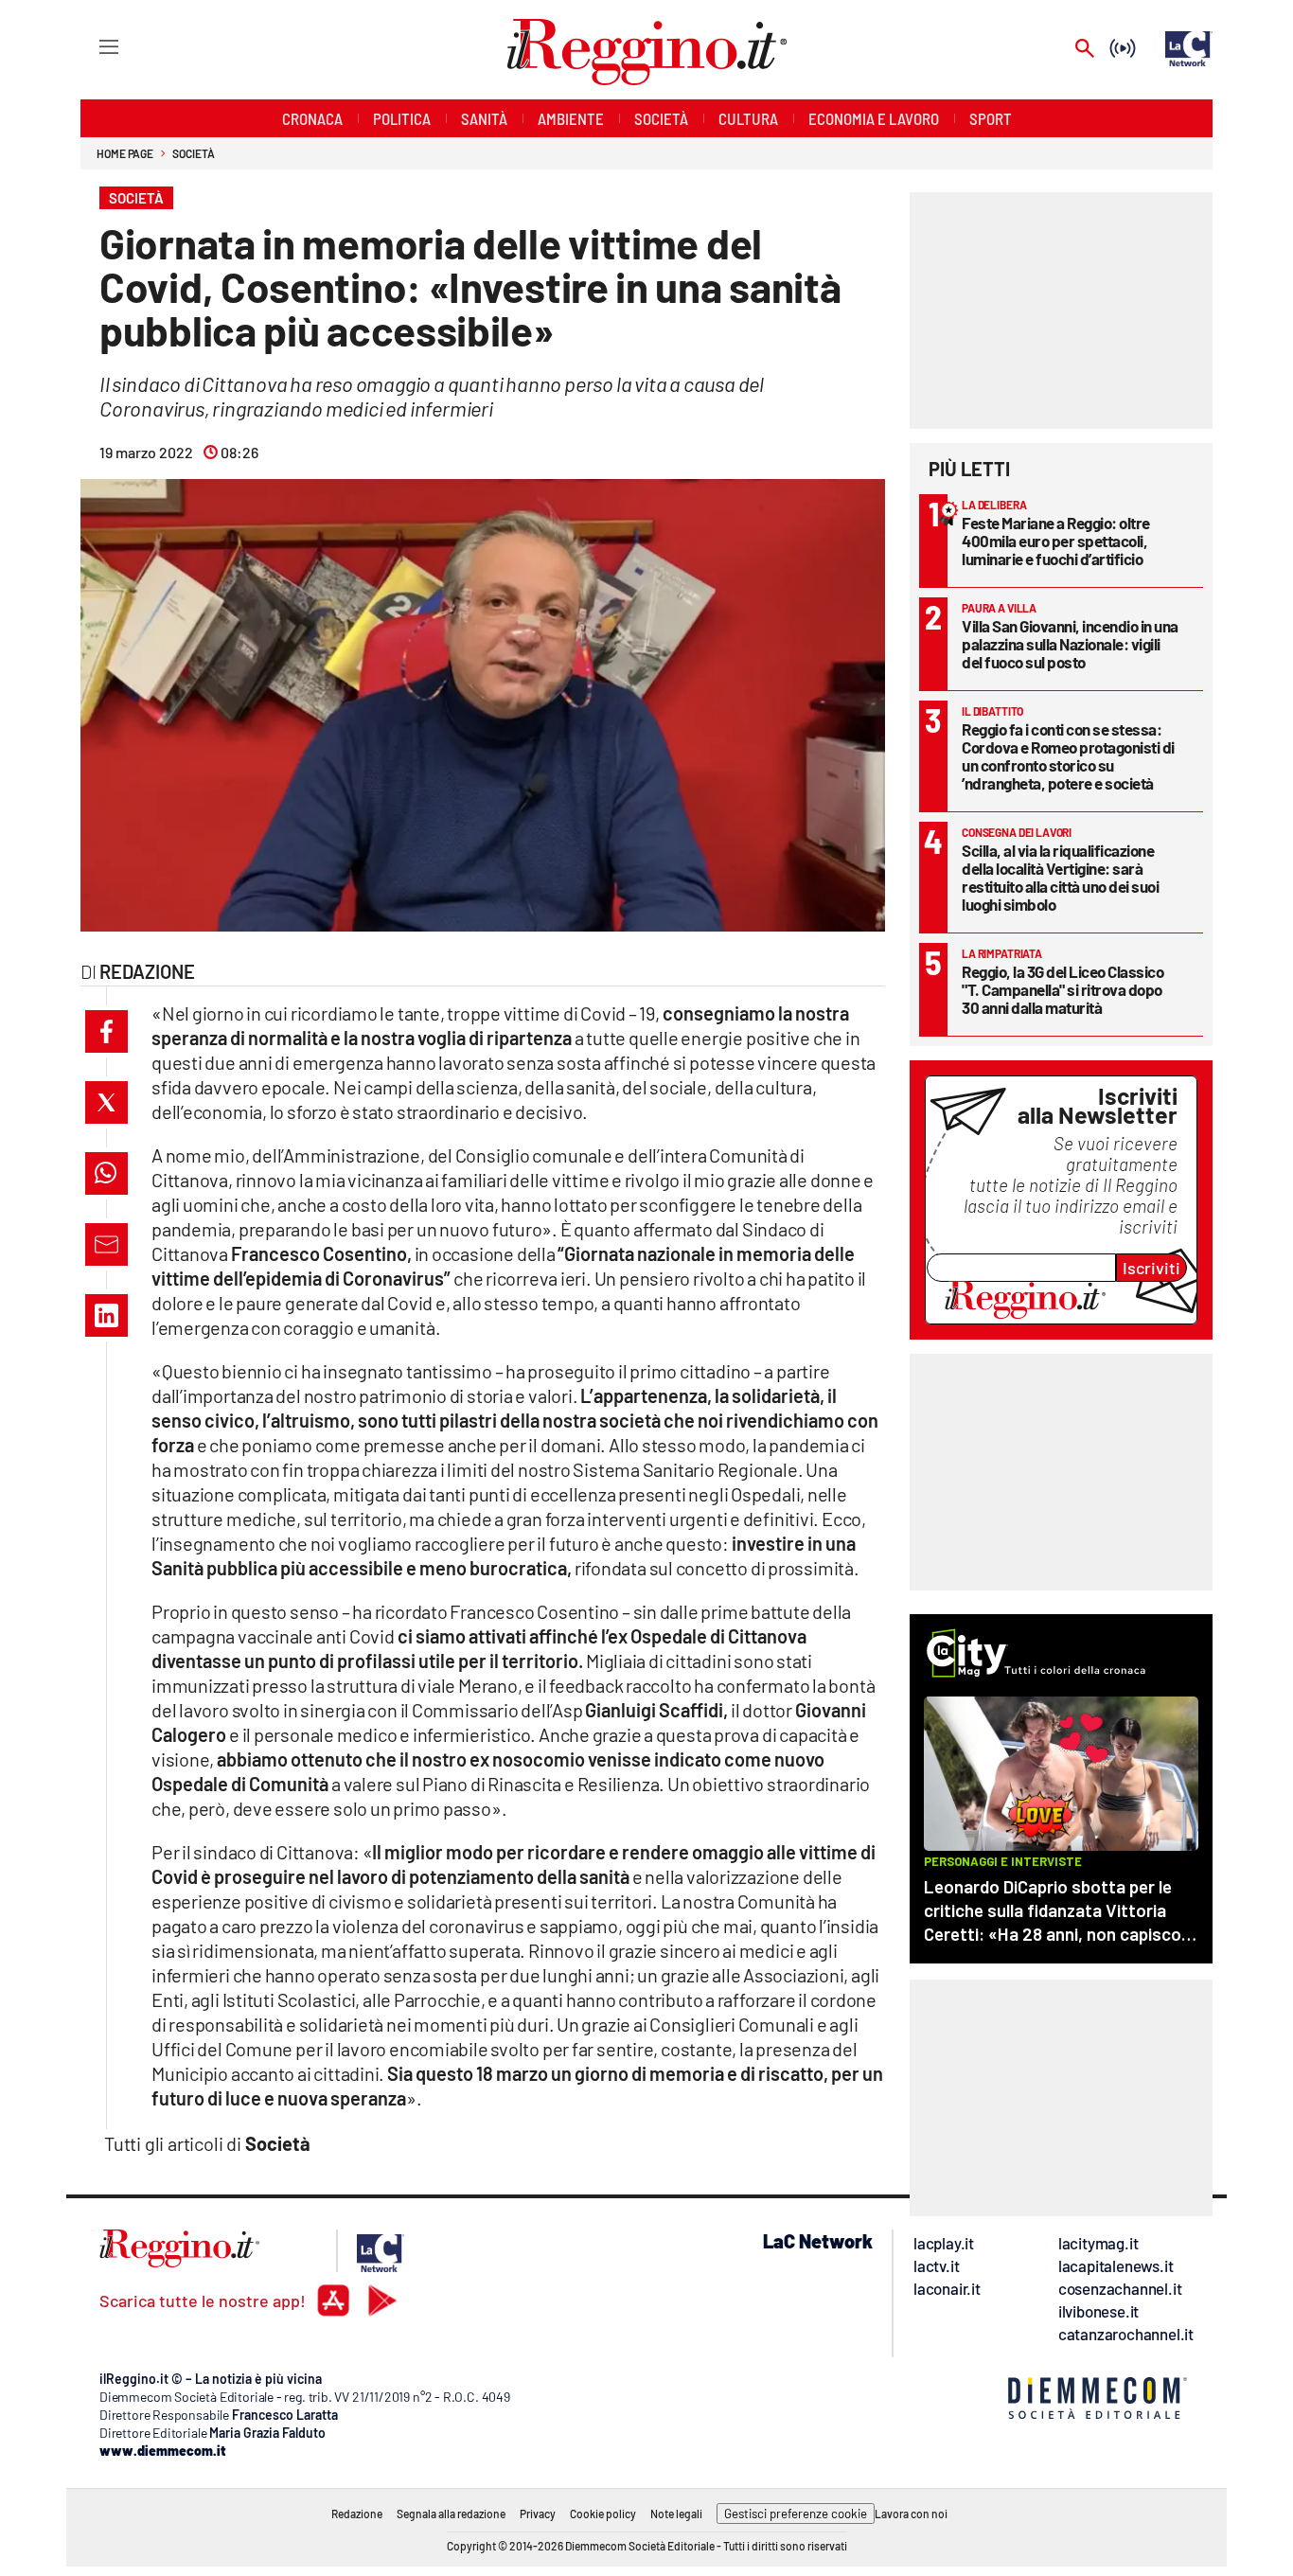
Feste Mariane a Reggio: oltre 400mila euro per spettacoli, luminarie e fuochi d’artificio (1056, 541)
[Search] (1085, 50)
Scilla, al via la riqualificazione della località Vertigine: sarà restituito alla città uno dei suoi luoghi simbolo (1060, 877)
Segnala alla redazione (451, 2514)
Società (193, 153)
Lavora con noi (911, 2514)
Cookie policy (603, 2514)
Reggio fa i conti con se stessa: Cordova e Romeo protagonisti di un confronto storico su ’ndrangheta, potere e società (1068, 756)
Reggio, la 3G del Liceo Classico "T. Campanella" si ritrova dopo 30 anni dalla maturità (1063, 989)
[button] (106, 1031)
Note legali (676, 2514)
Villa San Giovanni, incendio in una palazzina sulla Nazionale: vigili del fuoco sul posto (1070, 644)
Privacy (538, 2514)
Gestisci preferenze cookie (796, 2514)
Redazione (357, 2514)
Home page (125, 153)
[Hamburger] (91, 46)
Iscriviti (1151, 1268)
